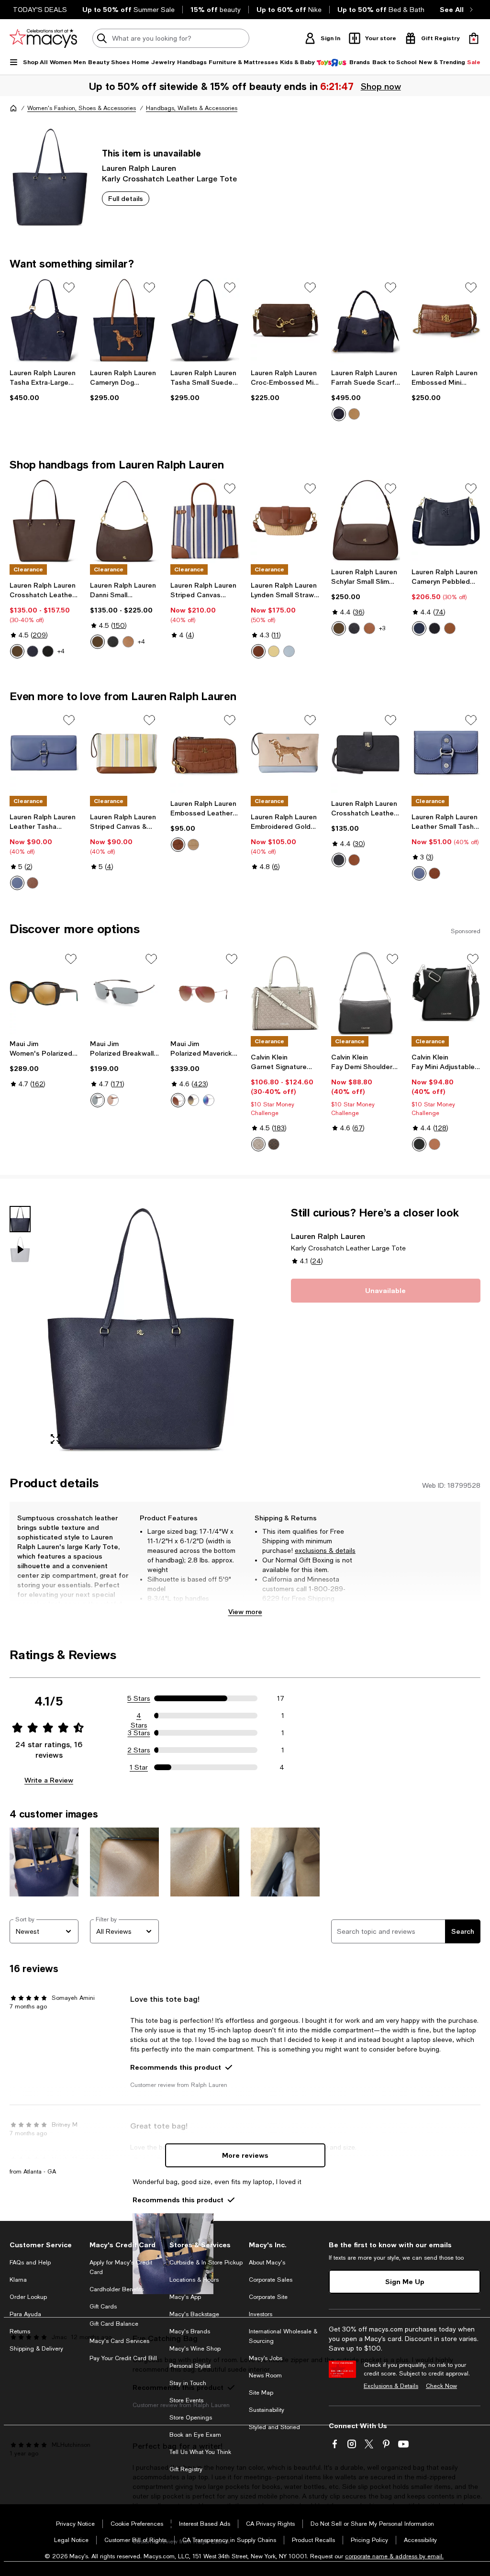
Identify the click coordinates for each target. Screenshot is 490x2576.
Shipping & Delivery (36, 2349)
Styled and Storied (274, 2427)
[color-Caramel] (434, 1144)
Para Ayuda (25, 2314)
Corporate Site (268, 2297)
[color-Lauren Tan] (128, 642)
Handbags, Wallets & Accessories (192, 108)
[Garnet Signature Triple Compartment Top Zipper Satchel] (285, 993)
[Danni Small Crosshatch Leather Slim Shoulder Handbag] (124, 521)
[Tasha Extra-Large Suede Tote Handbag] (44, 320)
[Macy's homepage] (13, 108)
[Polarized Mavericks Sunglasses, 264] (205, 993)
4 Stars (139, 1716)
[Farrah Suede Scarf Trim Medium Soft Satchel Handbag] (366, 320)
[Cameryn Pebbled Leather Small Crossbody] (446, 521)
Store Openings (191, 2418)
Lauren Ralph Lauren (139, 168)
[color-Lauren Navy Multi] (339, 414)
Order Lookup (28, 2297)
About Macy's (267, 2263)
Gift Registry (186, 2469)
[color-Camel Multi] (354, 414)
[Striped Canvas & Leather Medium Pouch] (124, 753)
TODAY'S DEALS (40, 10)
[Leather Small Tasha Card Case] (446, 753)
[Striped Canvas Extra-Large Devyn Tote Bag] (205, 521)
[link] (44, 385)
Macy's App (185, 2297)
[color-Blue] (289, 651)
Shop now (381, 86)
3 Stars (139, 1733)
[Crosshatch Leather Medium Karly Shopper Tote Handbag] (44, 521)
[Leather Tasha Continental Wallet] (44, 753)
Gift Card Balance (114, 2324)
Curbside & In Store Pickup (206, 2263)
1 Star (139, 1767)
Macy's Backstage (194, 2314)
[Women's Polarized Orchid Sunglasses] (44, 993)
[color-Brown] (33, 883)
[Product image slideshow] (141, 1329)
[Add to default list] (69, 288)
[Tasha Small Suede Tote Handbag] (205, 320)
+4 (61, 651)
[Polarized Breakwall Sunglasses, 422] (124, 993)
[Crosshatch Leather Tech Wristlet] (366, 753)
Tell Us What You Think (200, 2452)
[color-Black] (48, 651)
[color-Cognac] (258, 651)
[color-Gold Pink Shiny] (178, 1100)
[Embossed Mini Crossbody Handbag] (446, 320)
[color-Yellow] (274, 651)
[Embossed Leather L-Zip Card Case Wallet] (205, 753)
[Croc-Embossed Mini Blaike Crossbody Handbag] (285, 320)
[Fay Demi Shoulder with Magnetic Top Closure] (366, 993)
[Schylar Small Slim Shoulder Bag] (366, 521)
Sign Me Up (405, 2281)
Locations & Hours (194, 2280)
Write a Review (49, 1780)
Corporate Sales (271, 2280)
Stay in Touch (188, 2383)
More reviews (245, 2155)
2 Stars (139, 1750)
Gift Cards (103, 2307)
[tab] (20, 1219)
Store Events (186, 2400)
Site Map (261, 2393)
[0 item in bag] (474, 38)
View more (245, 1611)
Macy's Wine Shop (195, 2349)
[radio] (339, 414)
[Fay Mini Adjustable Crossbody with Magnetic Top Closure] (446, 993)
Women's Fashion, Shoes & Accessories (82, 108)
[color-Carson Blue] (419, 873)
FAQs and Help (30, 2263)
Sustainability (267, 2410)
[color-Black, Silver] (419, 1144)
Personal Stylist (190, 2366)
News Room (265, 2375)
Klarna (18, 2280)
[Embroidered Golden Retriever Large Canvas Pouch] (285, 753)
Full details (126, 198)
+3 (382, 628)
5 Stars (139, 1698)
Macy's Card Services (119, 2341)
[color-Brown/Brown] (113, 1100)
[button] (124, 1329)
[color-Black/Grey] (98, 1100)
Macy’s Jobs (266, 2358)
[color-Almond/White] (258, 1144)
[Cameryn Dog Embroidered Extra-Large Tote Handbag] (124, 320)
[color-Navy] (33, 651)
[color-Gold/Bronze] (193, 1100)
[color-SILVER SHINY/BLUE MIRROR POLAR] (209, 1100)
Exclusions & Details (391, 2386)
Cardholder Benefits (117, 2289)
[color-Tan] (193, 845)
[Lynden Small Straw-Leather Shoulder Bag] (285, 521)
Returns (20, 2331)
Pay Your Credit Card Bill (123, 2358)
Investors (261, 2314)
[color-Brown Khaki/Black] (274, 1144)
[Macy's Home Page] (43, 38)
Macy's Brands (190, 2331)
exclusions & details (325, 1550)
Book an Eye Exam (195, 2435)
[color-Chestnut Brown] (17, 651)
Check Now (441, 2386)
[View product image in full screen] (56, 1439)
